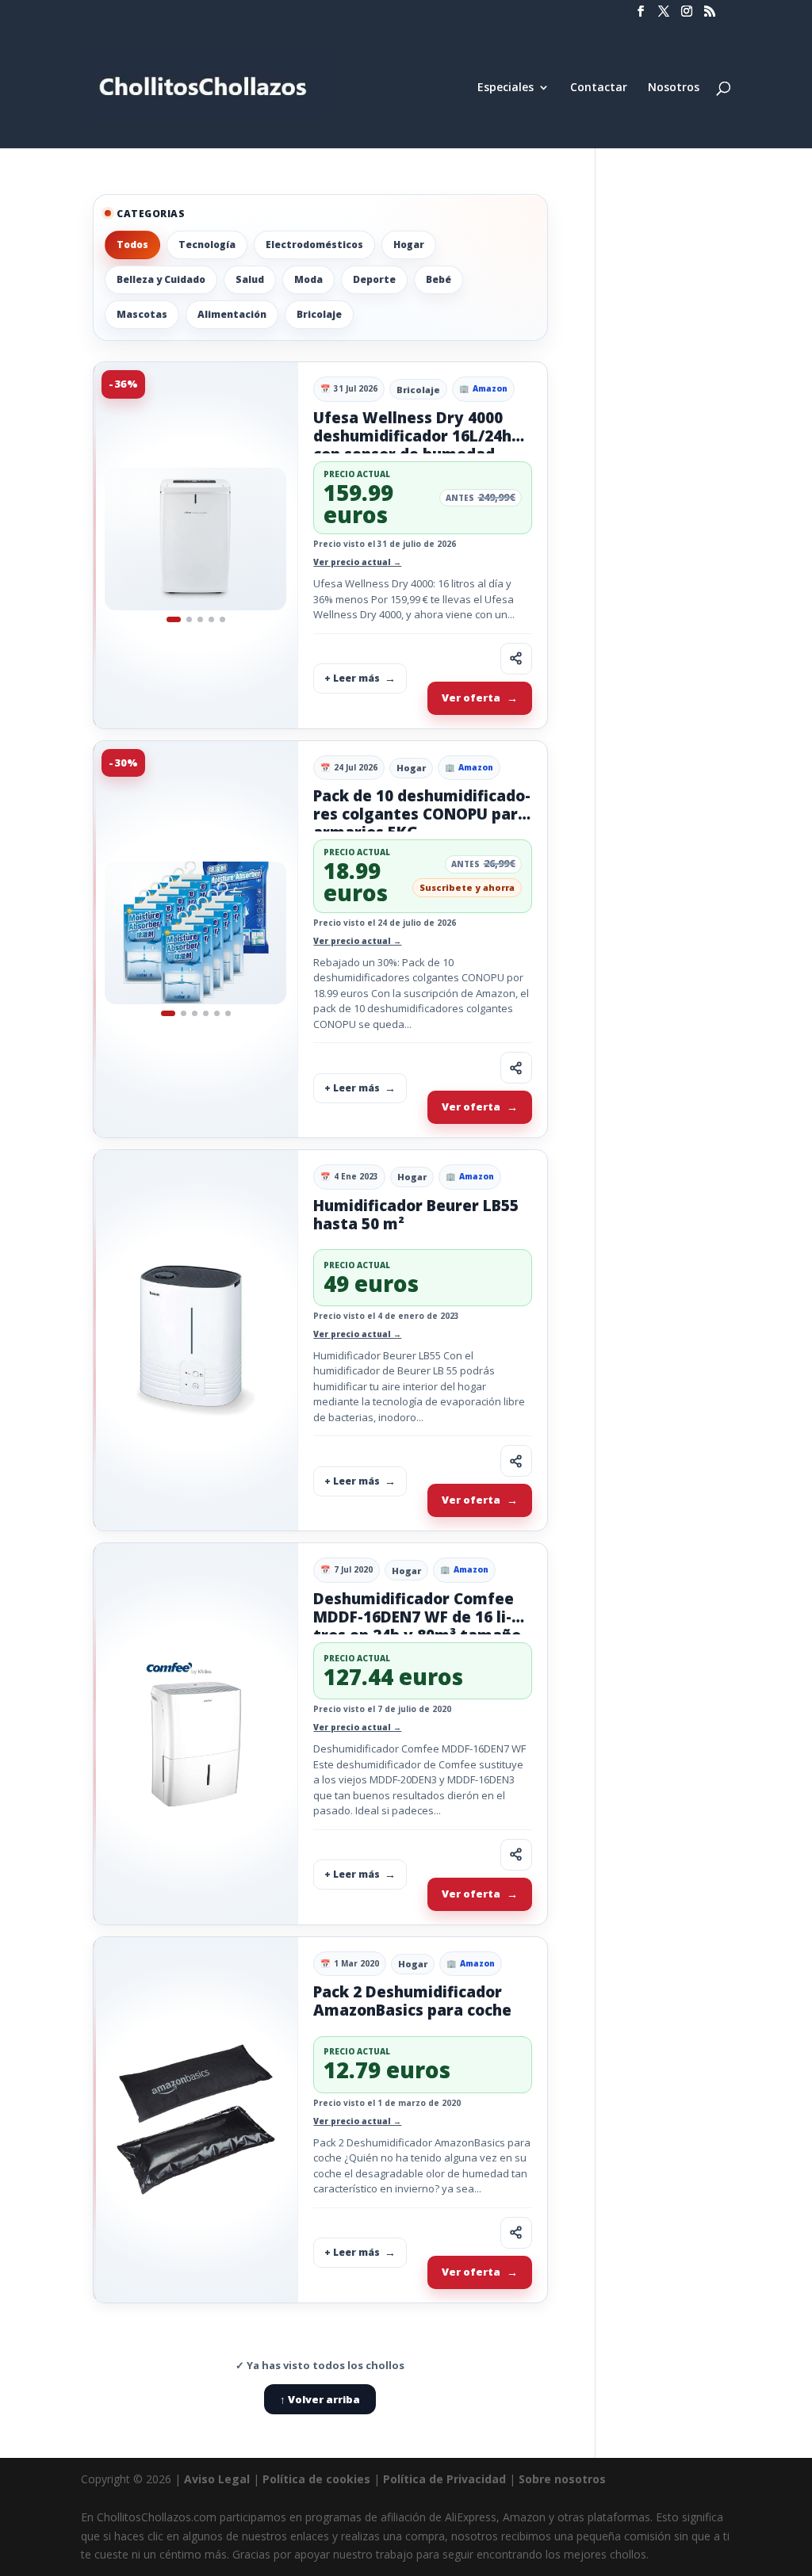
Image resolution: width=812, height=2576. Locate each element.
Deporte (374, 279)
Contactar (599, 88)
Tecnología (207, 245)
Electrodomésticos (314, 245)
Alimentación (232, 314)
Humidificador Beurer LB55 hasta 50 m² (416, 1215)
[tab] (174, 619)
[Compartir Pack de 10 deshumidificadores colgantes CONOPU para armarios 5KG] (516, 1068)
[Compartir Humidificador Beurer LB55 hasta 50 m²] (516, 1461)
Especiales (506, 88)
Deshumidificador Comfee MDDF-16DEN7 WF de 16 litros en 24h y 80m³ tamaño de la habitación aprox (417, 1626)
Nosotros (674, 88)
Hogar (409, 245)
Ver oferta (471, 698)
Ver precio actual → (357, 562)
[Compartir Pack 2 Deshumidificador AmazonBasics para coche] (516, 2233)
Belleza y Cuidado (161, 279)
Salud (250, 279)
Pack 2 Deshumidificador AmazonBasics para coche (412, 2001)
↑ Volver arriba (320, 2399)
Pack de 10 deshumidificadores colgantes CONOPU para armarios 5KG (422, 814)
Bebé (439, 279)
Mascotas (142, 314)
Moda (308, 279)
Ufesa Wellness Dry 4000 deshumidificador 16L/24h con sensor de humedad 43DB (412, 445)
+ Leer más (352, 678)
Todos (132, 245)
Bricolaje (319, 314)
